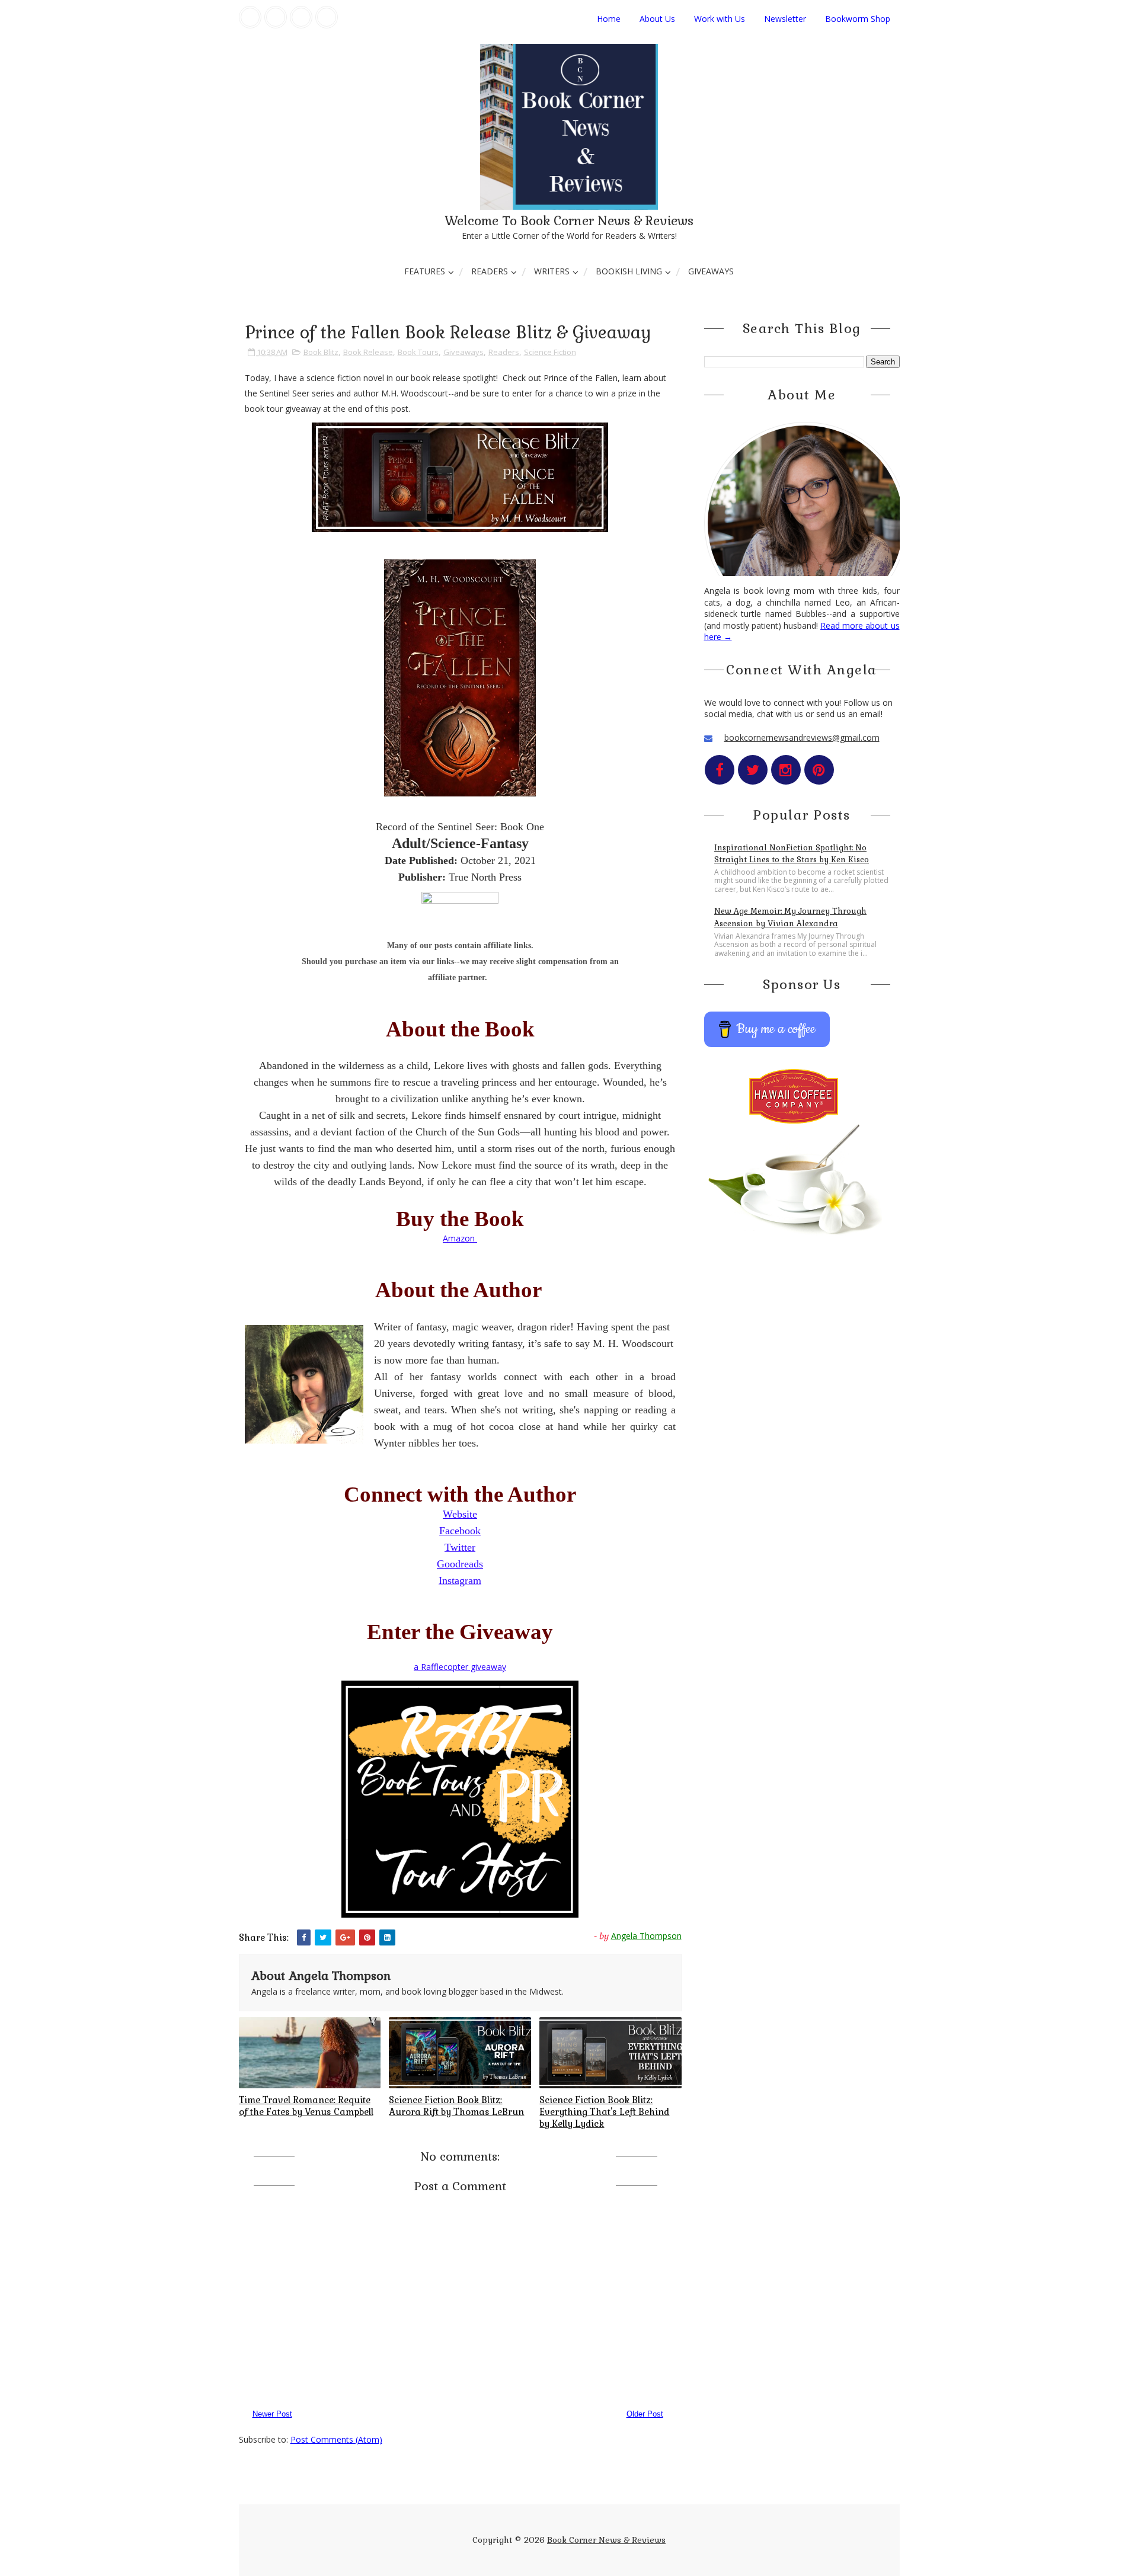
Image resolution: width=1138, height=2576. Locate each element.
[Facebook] (250, 17)
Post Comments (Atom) (336, 2439)
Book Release (368, 352)
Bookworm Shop (858, 19)
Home (609, 19)
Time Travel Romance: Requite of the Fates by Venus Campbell (306, 2106)
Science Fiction (550, 352)
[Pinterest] (327, 17)
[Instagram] (301, 17)
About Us (657, 19)
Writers (552, 271)
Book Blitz (321, 352)
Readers (490, 271)
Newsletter (785, 19)
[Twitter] (276, 17)
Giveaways (711, 271)
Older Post (645, 2414)
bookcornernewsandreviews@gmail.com (802, 737)
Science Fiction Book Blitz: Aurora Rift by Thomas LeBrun (456, 2106)
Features (425, 271)
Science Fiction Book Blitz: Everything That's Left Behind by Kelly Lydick (604, 2112)
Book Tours (418, 352)
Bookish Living (629, 271)
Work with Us (720, 19)
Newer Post (272, 2414)
